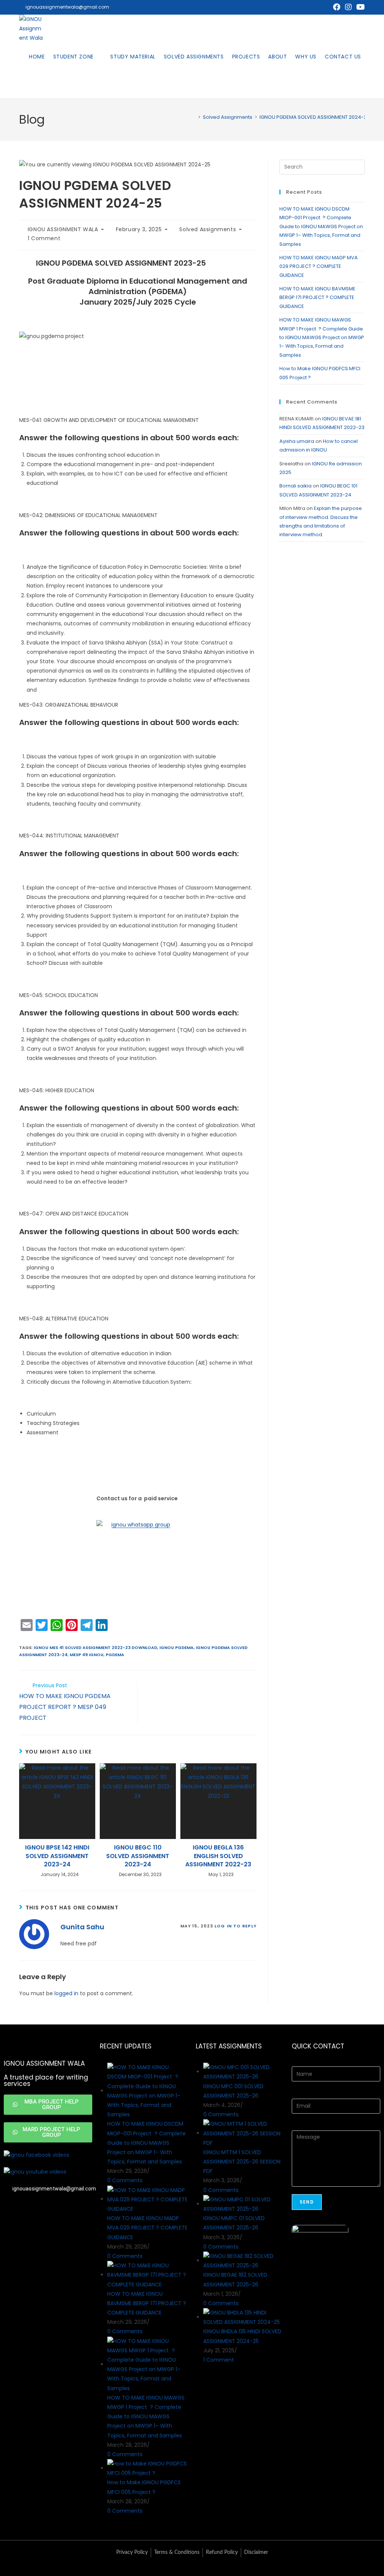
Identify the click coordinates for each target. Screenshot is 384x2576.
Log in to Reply (235, 1926)
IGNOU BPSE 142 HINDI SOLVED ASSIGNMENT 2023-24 (57, 1856)
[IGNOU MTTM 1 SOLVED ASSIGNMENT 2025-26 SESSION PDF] (244, 2133)
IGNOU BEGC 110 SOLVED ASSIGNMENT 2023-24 (138, 1856)
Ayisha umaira (297, 441)
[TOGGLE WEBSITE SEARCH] (31, 84)
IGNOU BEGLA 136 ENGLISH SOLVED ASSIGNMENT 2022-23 (218, 1856)
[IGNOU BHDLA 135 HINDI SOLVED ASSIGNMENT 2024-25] (244, 2317)
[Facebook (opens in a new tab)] (337, 7)
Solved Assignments (208, 229)
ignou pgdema (176, 1648)
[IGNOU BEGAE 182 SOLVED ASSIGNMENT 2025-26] (244, 2261)
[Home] (194, 117)
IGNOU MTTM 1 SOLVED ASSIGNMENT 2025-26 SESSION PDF (242, 2162)
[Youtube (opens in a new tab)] (359, 7)
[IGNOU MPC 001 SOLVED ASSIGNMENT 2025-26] (244, 2072)
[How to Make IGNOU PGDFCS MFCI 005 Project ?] (148, 2468)
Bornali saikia (295, 486)
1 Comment (44, 238)
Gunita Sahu (82, 1927)
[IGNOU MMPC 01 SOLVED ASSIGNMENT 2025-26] (244, 2204)
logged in (66, 1993)
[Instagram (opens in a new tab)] (348, 7)
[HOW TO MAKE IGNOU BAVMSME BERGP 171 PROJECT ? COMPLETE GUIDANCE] (148, 2275)
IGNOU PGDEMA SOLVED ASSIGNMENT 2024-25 (315, 117)
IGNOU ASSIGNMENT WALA (63, 229)
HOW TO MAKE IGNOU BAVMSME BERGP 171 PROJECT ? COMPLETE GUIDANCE (317, 298)
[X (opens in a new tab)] (325, 7)
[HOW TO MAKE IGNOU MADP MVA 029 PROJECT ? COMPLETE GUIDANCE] (148, 2199)
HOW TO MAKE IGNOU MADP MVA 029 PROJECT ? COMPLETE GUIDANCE (319, 266)
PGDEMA (115, 1655)
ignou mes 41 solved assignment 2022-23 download (95, 1648)
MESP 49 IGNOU (87, 1655)
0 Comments (125, 2180)
